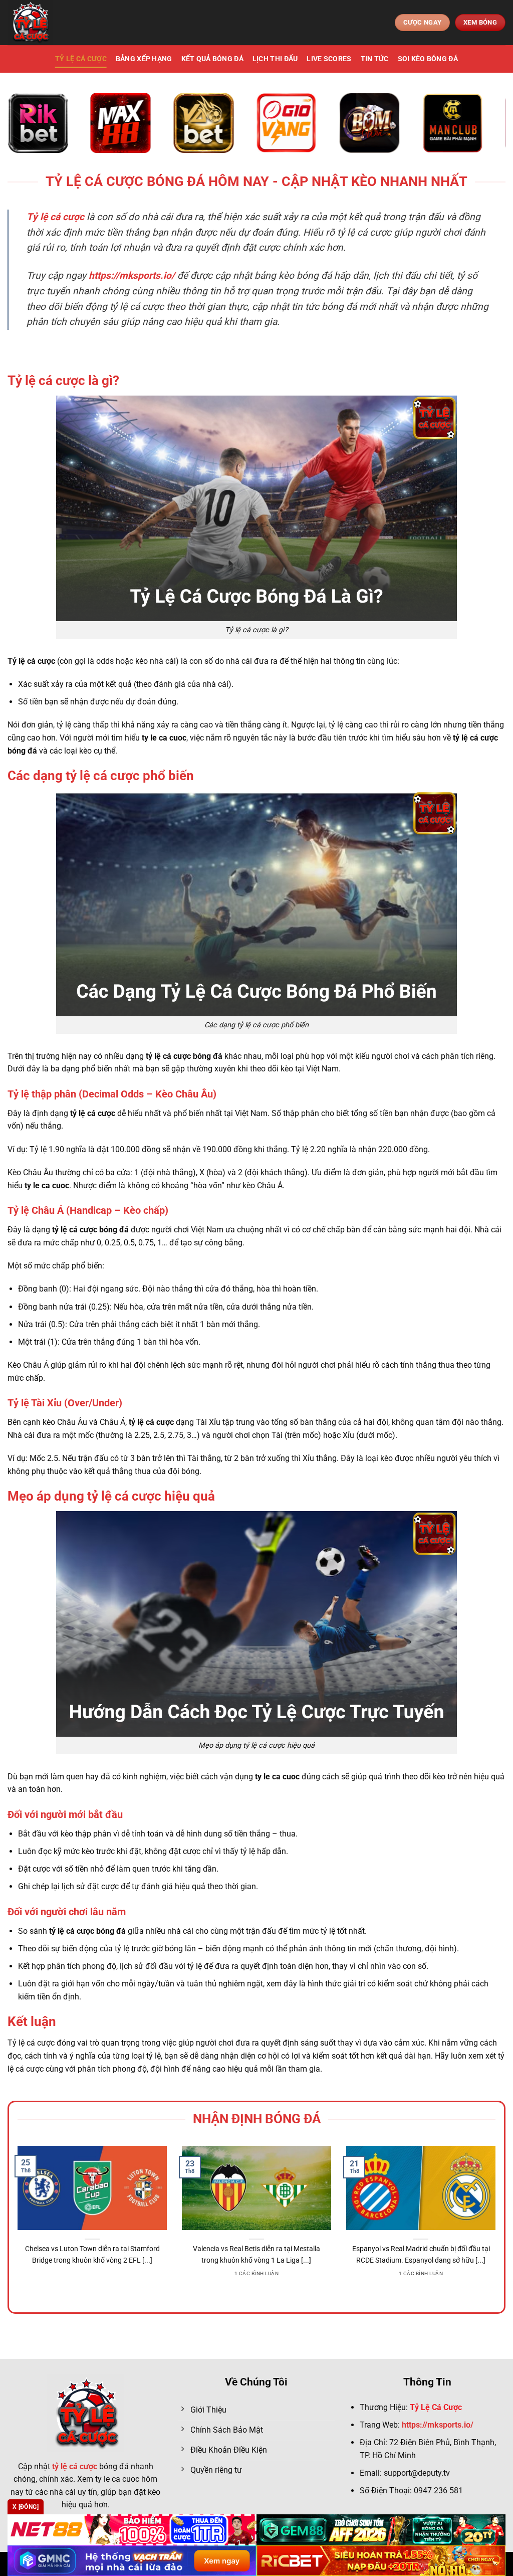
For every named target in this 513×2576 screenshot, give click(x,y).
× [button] (417, 1127)
